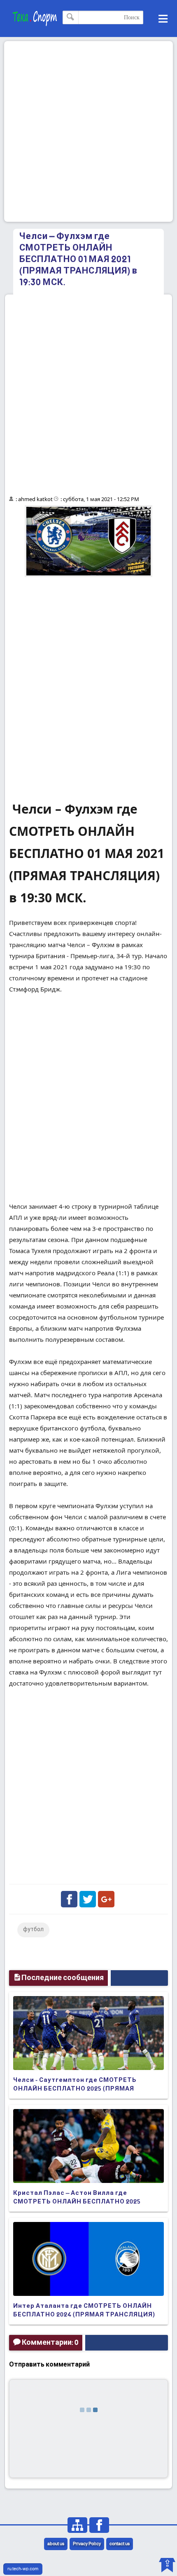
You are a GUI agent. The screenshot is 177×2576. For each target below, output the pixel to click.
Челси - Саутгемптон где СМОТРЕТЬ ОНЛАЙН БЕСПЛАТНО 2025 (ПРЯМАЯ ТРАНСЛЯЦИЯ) (75, 2089)
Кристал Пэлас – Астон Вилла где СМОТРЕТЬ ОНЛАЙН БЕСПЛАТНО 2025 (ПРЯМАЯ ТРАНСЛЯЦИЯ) (77, 2202)
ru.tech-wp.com (23, 2569)
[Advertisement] (88, 131)
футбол (33, 1930)
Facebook (69, 1899)
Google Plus (106, 1899)
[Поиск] (71, 17)
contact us (120, 2544)
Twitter (88, 1899)
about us (56, 2544)
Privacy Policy (87, 2544)
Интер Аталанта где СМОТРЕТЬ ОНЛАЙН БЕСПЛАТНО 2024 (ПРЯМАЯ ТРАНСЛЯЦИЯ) (84, 2310)
